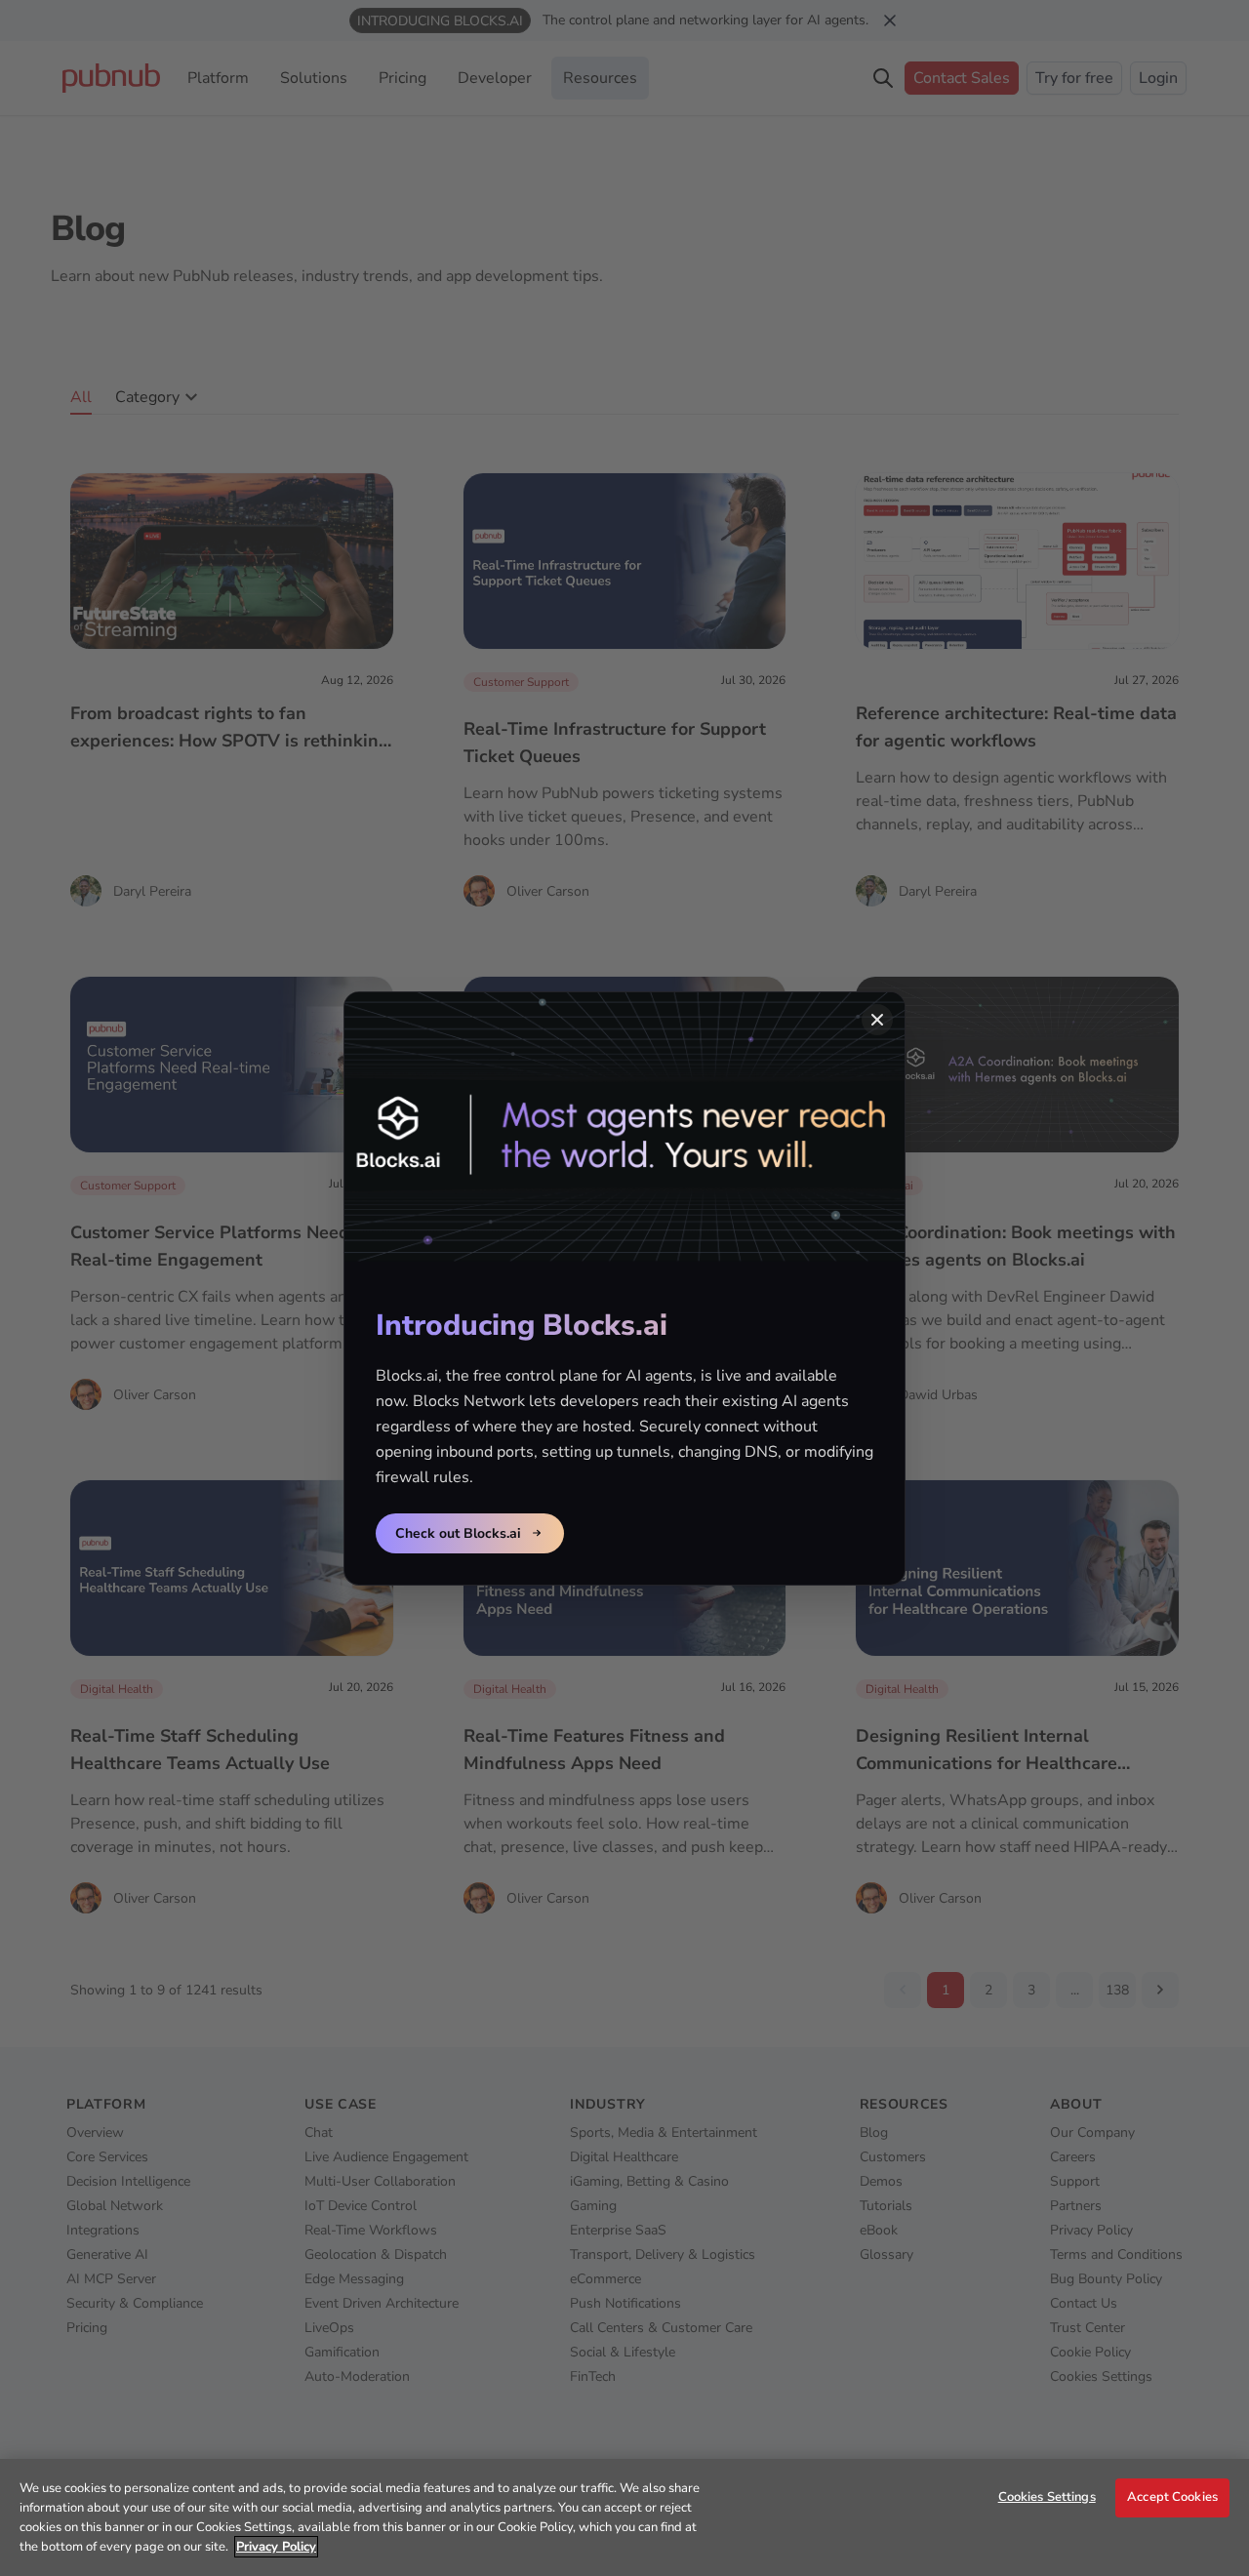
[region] (624, 2517)
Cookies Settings (1047, 2497)
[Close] (877, 1020)
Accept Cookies (1172, 2497)
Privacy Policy (276, 2547)
